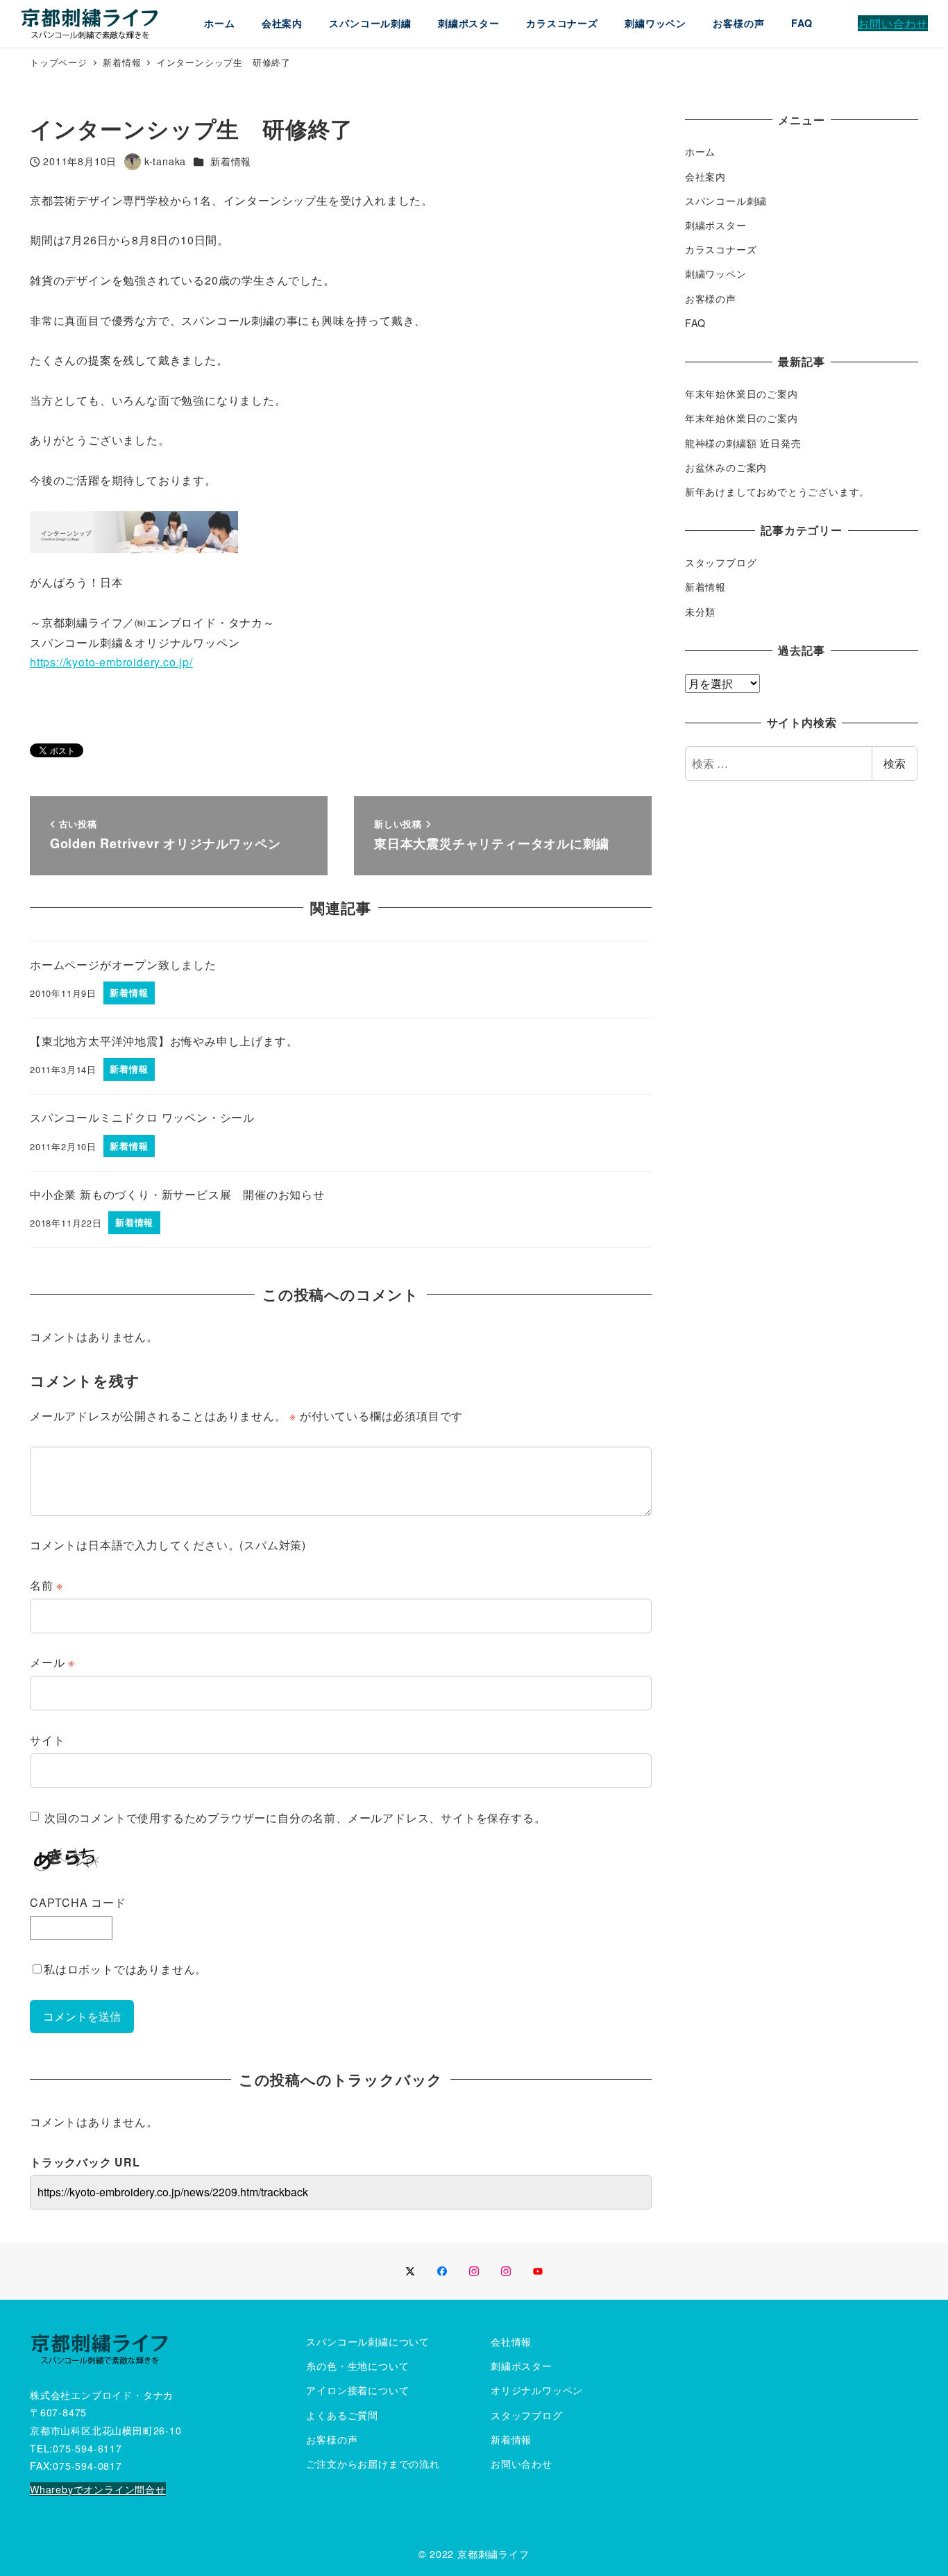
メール (52, 1662)
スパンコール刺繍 (726, 201)
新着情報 (231, 161)
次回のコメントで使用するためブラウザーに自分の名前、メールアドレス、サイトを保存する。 (295, 1818)
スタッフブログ (721, 562)
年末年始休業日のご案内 (742, 394)
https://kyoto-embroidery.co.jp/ (111, 662)
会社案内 (705, 176)
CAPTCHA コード (78, 1902)
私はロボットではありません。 (125, 1969)
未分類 (700, 612)
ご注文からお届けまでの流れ (373, 2464)
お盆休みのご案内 (726, 467)
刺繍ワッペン (716, 273)
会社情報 (511, 2341)
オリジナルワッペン (537, 2390)
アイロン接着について (357, 2390)
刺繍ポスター (716, 225)
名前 (46, 1585)
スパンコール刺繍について (368, 2341)
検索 (895, 763)
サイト (47, 1740)
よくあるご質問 (342, 2415)
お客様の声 (711, 298)
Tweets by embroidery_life (740, 2341)
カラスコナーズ (721, 249)
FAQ (695, 323)
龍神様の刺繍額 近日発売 (743, 443)
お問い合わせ (522, 2464)
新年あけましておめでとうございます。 (777, 491)
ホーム (700, 151)
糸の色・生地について (357, 2366)
